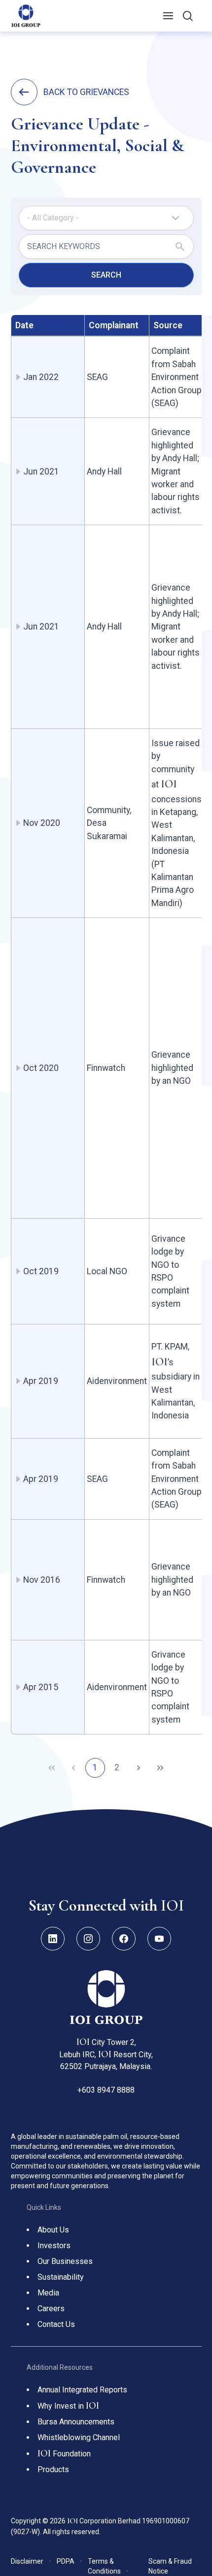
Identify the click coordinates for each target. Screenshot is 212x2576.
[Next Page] (139, 1768)
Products (53, 2469)
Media (48, 2293)
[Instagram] (88, 1939)
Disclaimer (31, 2561)
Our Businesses (65, 2261)
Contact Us (56, 2324)
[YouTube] (159, 1939)
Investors (54, 2246)
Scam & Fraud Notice (170, 2566)
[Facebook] (124, 1939)
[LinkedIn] (53, 1939)
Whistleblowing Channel (79, 2437)
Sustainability (61, 2277)
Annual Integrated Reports (82, 2390)
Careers (51, 2309)
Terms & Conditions (108, 2566)
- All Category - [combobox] (53, 218)
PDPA (69, 2561)
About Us (53, 2230)
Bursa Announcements (76, 2422)
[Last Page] (160, 1768)
